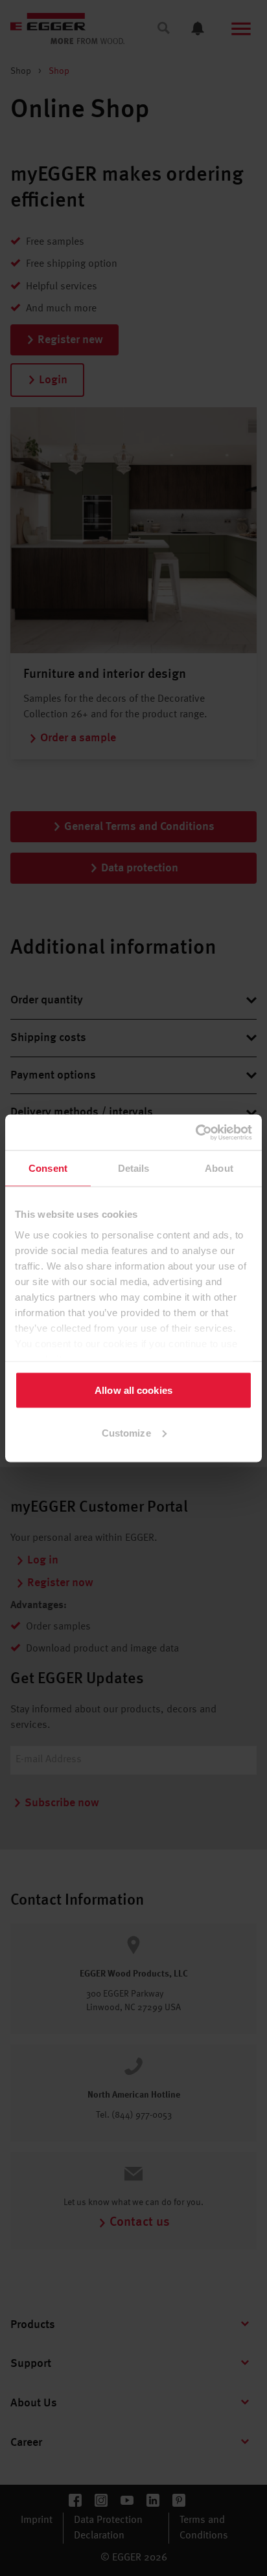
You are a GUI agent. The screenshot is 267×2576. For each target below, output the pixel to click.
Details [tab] (134, 1168)
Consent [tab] (48, 1168)
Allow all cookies (133, 1390)
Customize (126, 1432)
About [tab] (219, 1168)
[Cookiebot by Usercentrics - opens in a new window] (195, 1132)
